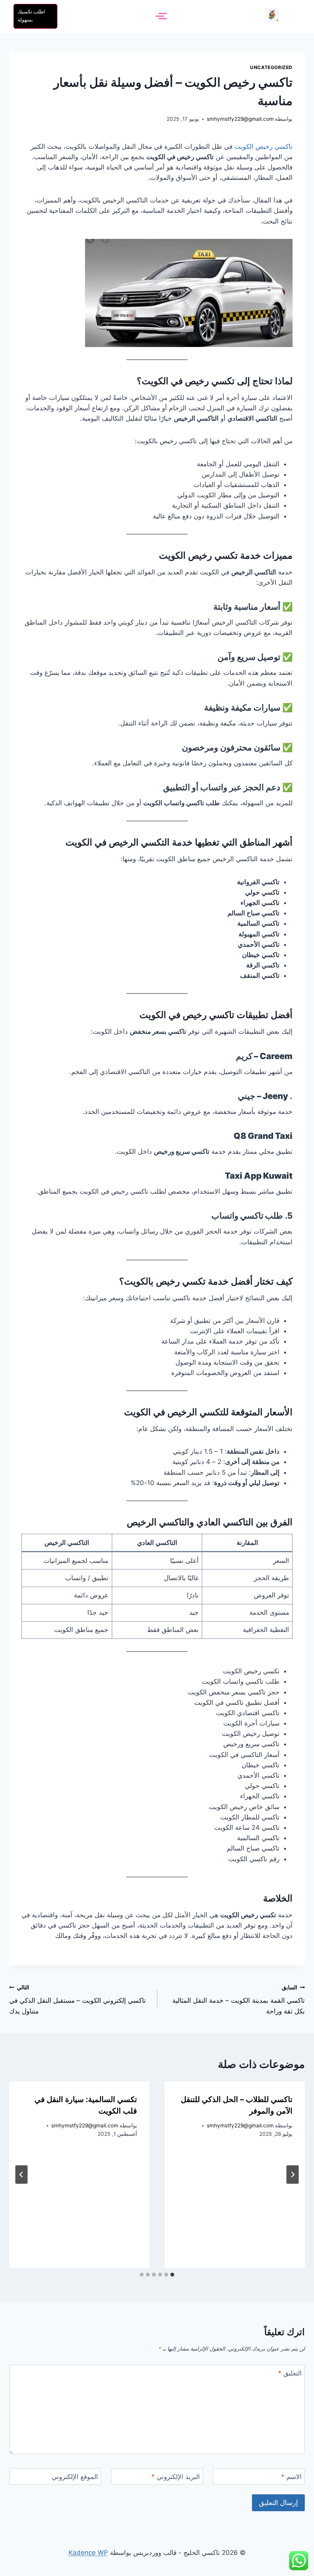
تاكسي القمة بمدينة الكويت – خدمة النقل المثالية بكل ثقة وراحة (239, 2000)
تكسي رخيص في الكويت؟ (187, 381)
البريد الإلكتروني (176, 2477)
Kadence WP (88, 2553)
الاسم (291, 2477)
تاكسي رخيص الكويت (263, 146)
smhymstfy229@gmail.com (240, 119)
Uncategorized (271, 67)
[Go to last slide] (293, 2175)
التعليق (290, 2373)
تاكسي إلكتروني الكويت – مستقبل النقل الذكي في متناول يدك (78, 2000)
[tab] (172, 2275)
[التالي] (21, 2175)
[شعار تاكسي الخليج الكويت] (272, 15)
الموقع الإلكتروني (75, 2477)
